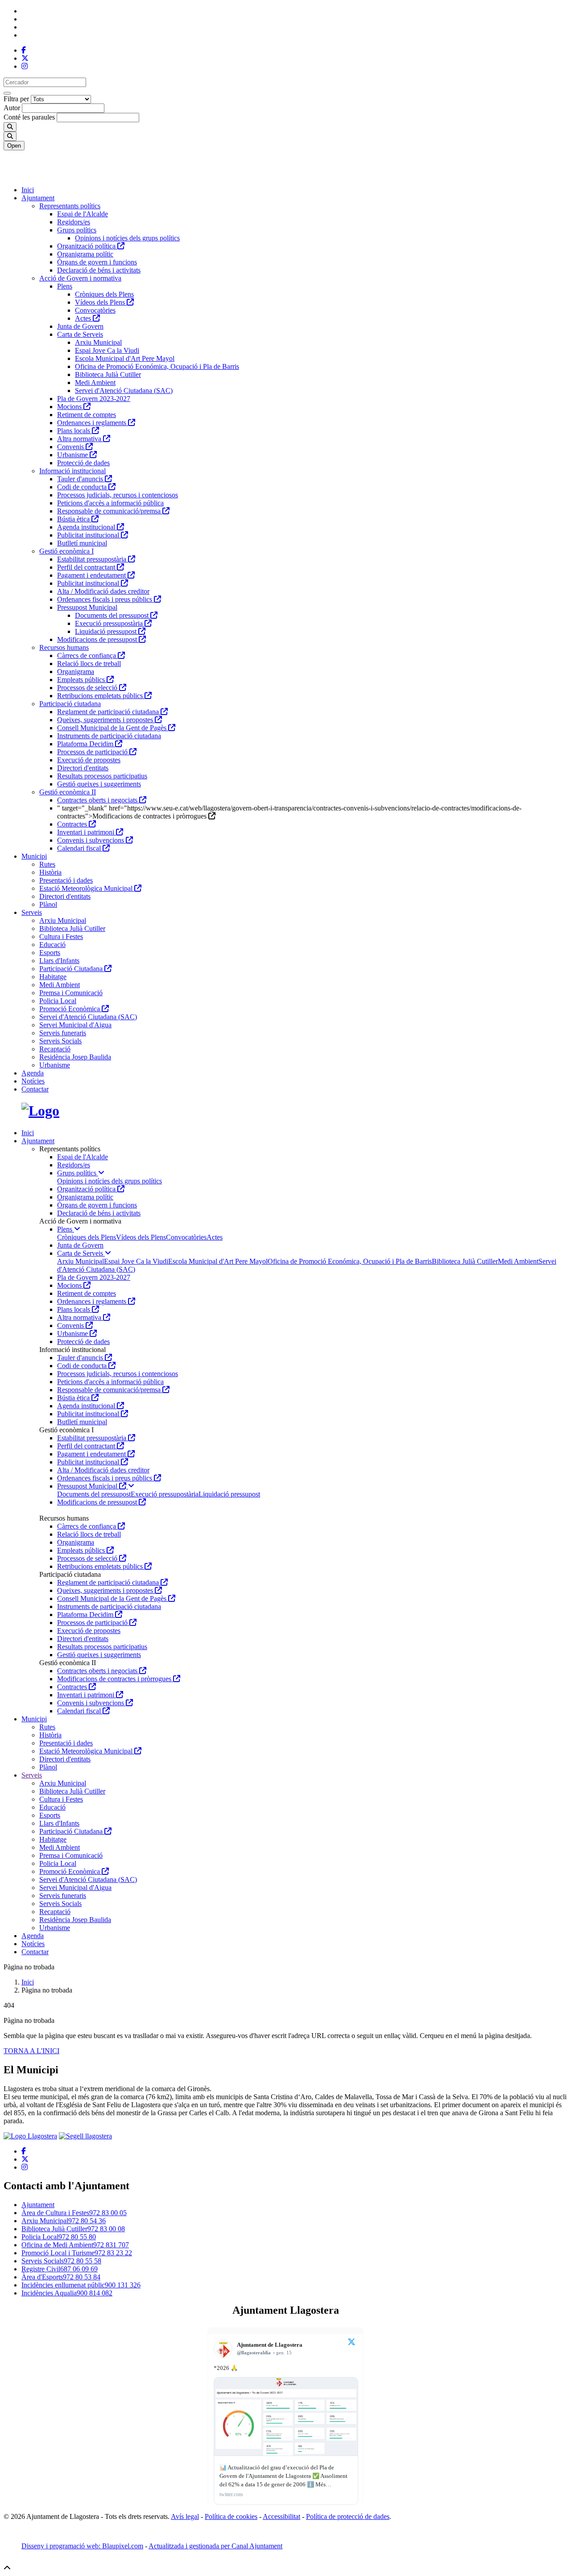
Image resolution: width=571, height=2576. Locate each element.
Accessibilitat (281, 2516)
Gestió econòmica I (66, 551)
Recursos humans (64, 647)
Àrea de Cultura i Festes (74, 2213)
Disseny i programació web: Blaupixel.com (82, 2546)
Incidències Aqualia (67, 2293)
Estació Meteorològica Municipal (87, 888)
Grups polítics (77, 230)
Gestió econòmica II (68, 792)
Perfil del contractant (87, 567)
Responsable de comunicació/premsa (110, 511)
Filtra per (16, 99)
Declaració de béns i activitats (99, 270)
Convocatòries (95, 310)
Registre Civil (60, 2269)
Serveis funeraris (63, 1033)
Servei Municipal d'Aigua (75, 1025)
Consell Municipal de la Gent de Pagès (113, 728)
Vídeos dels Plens (101, 302)
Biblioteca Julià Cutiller (108, 374)
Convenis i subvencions (91, 840)
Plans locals (74, 431)
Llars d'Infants (59, 961)
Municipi (34, 856)
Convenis (71, 447)
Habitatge (53, 977)
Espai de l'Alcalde (83, 214)
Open (14, 146)
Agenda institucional (87, 527)
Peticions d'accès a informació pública (110, 503)
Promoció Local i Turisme (77, 2253)
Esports (50, 953)
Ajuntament (38, 198)
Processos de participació (93, 752)
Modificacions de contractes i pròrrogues (115, 1679)
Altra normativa (80, 439)
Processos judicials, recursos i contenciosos (118, 495)
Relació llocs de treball (89, 664)
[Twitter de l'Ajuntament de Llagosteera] (25, 58)
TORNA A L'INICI (31, 2051)
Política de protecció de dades (348, 2516)
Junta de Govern (80, 326)
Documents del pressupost (113, 615)
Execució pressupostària (110, 623)
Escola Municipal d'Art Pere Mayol (125, 358)
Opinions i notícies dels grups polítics (127, 238)
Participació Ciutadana (72, 969)
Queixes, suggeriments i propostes (106, 720)
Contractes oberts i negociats (98, 800)
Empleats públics (82, 680)
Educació (52, 945)
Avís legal (185, 2516)
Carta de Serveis (80, 334)
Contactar (35, 1089)
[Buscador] (10, 136)
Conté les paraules (29, 117)
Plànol (48, 904)
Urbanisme (73, 455)
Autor (12, 108)
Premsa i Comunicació (71, 993)
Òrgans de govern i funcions (97, 262)
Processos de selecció (88, 688)
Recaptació (55, 1049)
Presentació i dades (66, 880)
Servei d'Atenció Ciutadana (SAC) (124, 391)
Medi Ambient (95, 382)
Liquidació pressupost (107, 631)
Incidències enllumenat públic (81, 2285)
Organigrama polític (85, 254)
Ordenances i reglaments (93, 423)
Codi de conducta (83, 487)
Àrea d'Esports (61, 2277)
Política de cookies (231, 2516)
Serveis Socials (60, 1041)
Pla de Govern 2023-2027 (94, 399)
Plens (65, 286)
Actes (84, 318)
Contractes (73, 824)
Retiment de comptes (87, 415)
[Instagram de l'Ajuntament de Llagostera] (25, 66)
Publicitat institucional (89, 535)
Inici (28, 190)
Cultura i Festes (61, 937)
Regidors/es (74, 222)
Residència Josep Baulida (75, 1057)
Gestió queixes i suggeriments (99, 784)
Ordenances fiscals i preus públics (106, 599)
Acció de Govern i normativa (80, 278)
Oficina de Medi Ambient (75, 2245)
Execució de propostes (89, 760)
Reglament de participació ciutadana (109, 712)
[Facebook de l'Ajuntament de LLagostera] (24, 50)
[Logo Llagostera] (30, 2136)
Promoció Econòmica (70, 1009)
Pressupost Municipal (87, 607)
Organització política (87, 246)
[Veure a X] (352, 2343)
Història (50, 872)
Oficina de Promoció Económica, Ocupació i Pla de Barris (157, 366)
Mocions (70, 407)
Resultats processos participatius (102, 776)
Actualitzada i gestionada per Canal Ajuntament (215, 2546)
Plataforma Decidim (86, 744)
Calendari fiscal (80, 848)
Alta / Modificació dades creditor (103, 591)
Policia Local (58, 1001)
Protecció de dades (83, 463)
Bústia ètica (74, 519)
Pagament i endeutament (92, 575)
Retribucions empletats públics (101, 696)
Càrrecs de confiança (87, 655)
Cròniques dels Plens (104, 294)
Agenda (33, 1073)
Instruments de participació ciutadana (109, 736)
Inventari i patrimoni (87, 832)
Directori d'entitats (83, 768)
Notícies (33, 1081)
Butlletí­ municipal (82, 543)
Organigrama (76, 672)
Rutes (47, 864)
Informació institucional (72, 471)
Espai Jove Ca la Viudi (107, 350)
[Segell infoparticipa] (85, 2136)
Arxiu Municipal (98, 342)
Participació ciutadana (70, 704)
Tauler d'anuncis (81, 479)
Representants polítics (70, 206)
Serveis (32, 912)
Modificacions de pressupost (98, 639)
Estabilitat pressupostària (93, 559)
